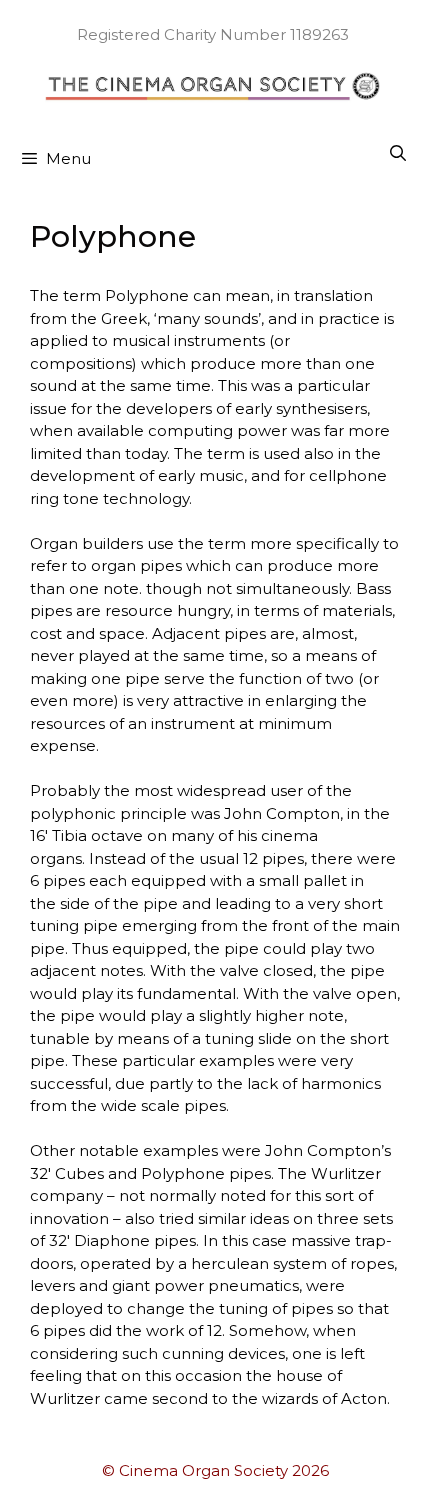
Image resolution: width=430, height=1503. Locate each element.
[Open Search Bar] (397, 154)
